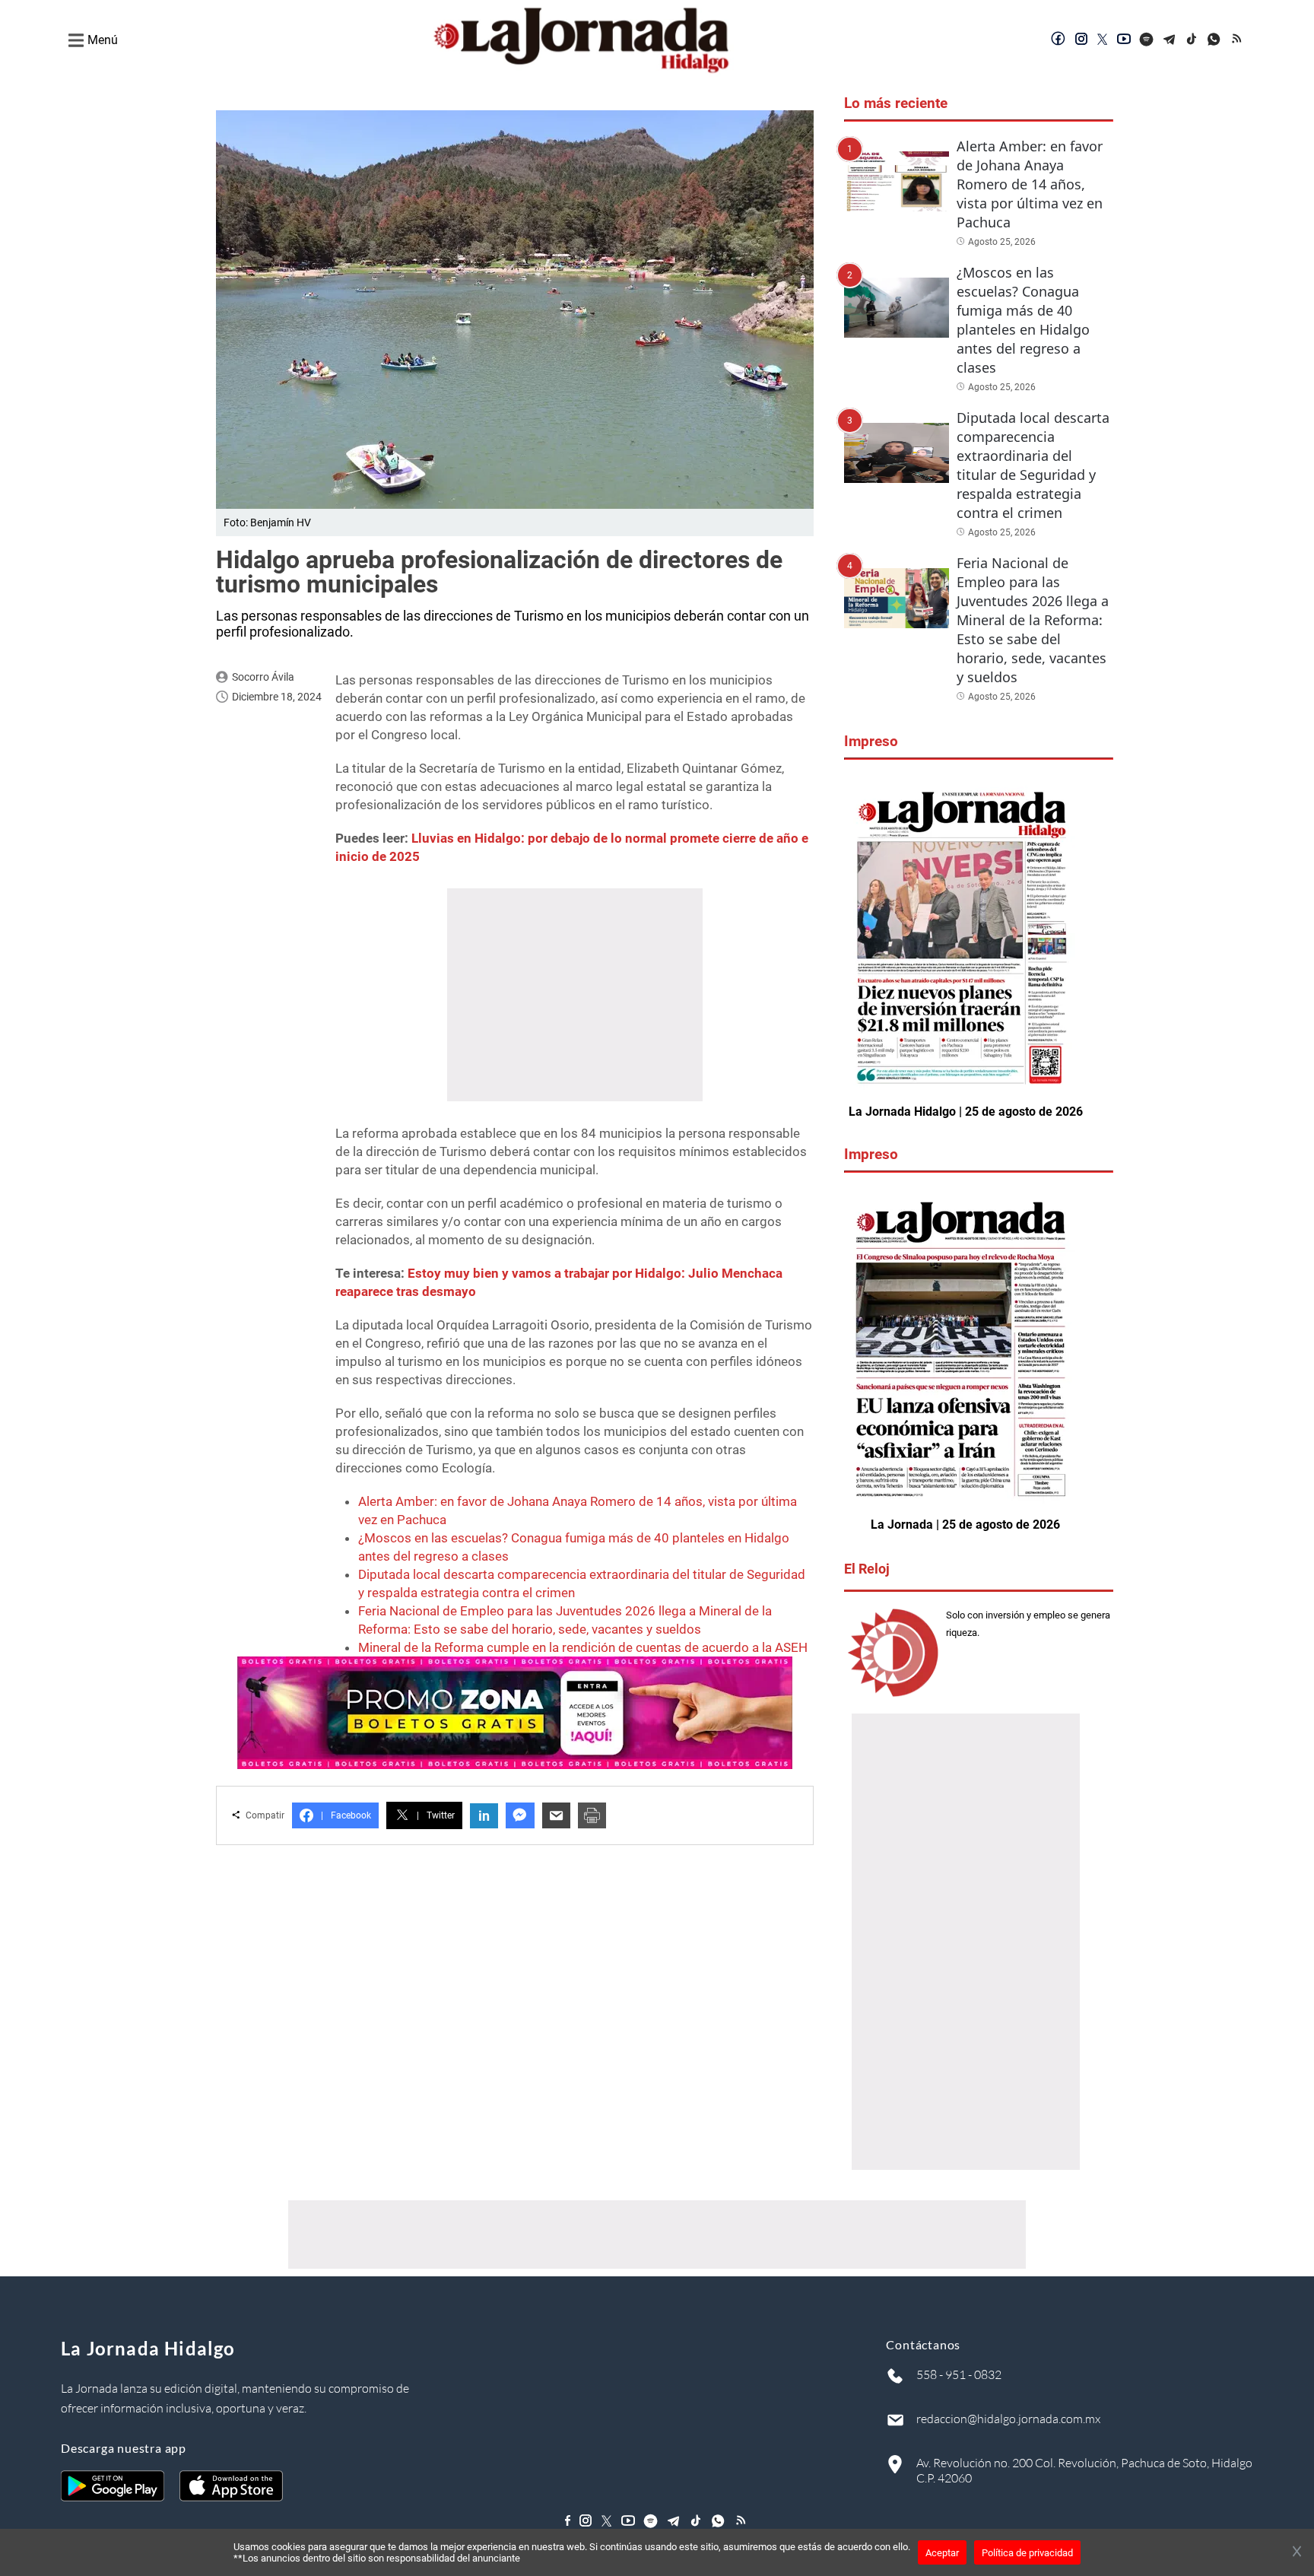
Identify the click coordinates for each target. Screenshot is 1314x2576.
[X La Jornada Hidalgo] (1103, 40)
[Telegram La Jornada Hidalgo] (1170, 40)
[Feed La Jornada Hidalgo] (1238, 40)
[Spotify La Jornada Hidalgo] (1147, 40)
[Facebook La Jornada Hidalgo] (1058, 40)
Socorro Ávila (263, 677)
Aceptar (942, 2553)
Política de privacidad (1027, 2553)
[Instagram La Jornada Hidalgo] (1081, 40)
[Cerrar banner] (1297, 2552)
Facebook (346, 1815)
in (484, 1816)
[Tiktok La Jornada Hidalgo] (1192, 40)
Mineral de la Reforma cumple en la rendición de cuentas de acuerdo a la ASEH (583, 1647)
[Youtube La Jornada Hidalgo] (1124, 40)
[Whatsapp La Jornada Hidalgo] (1215, 40)
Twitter (436, 1815)
